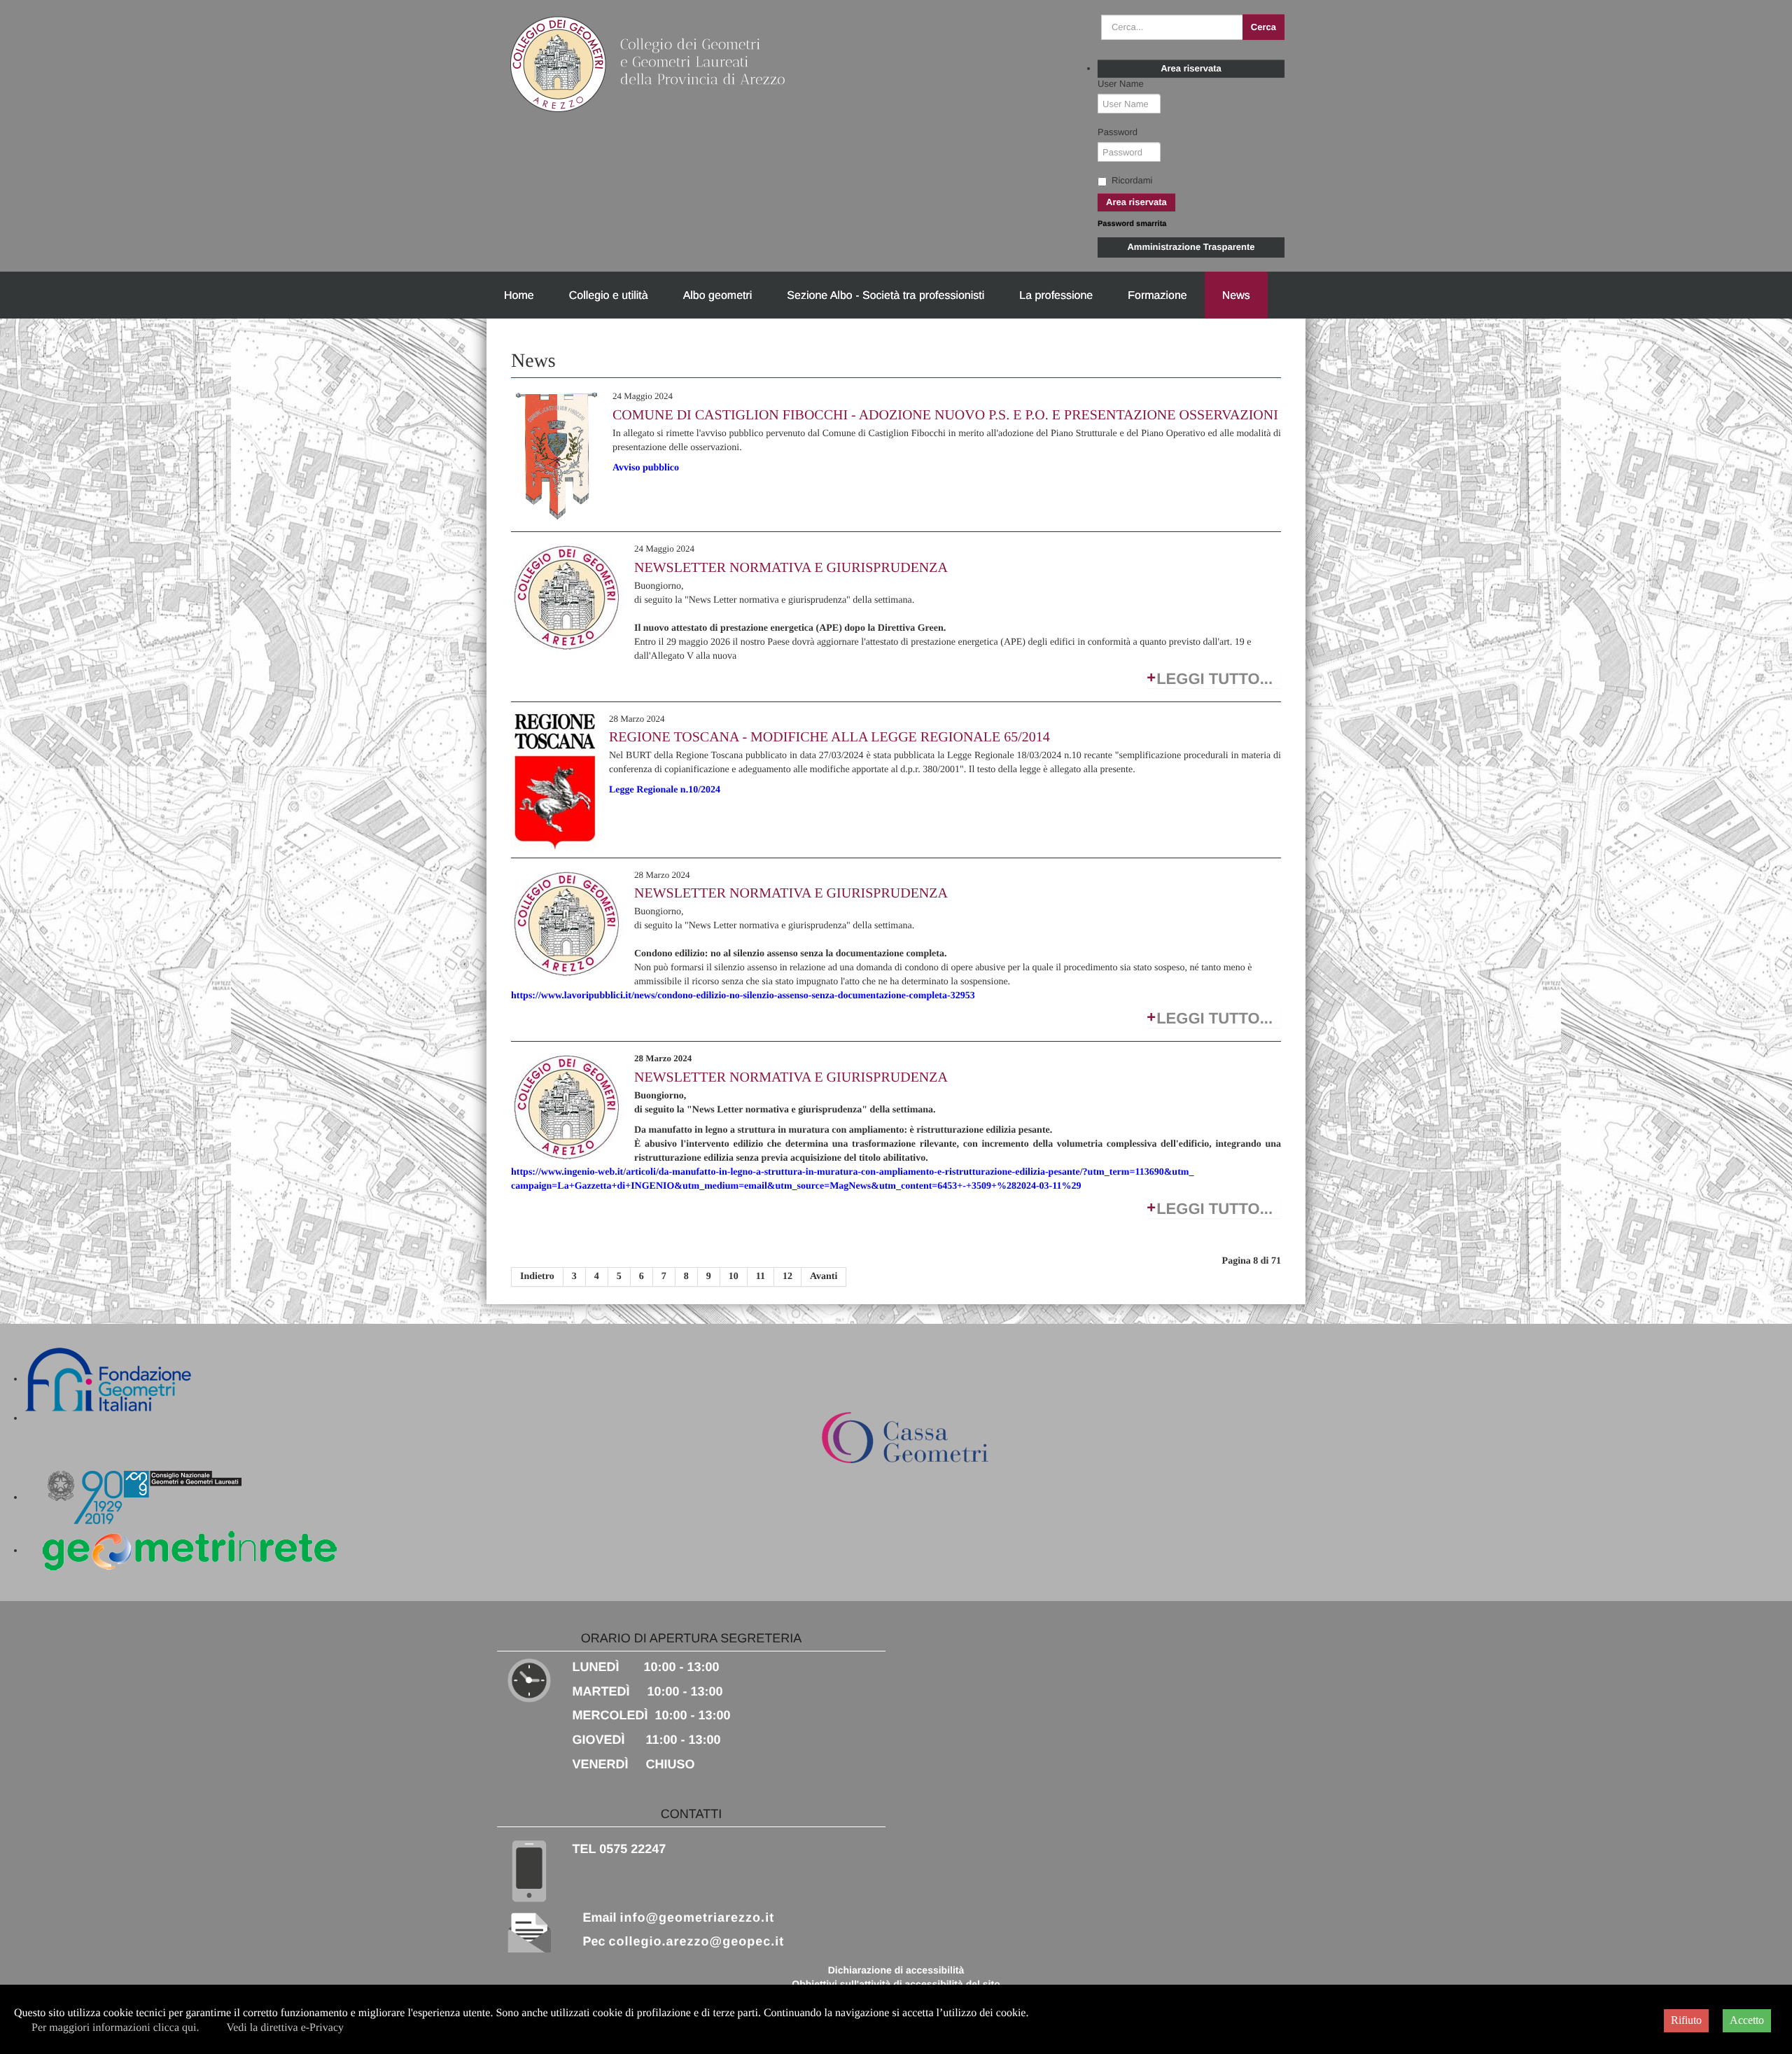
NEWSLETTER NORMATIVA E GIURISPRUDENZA (791, 893)
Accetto (1747, 2020)
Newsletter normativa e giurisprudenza (791, 568)
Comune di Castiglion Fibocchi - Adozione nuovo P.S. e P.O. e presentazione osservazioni (945, 415)
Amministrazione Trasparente (1191, 247)
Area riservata (1191, 68)
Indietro (537, 1277)
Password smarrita (1132, 224)
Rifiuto (1686, 2020)
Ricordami (1132, 180)
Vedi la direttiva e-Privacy (285, 2028)
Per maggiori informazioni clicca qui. (115, 2028)
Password (1118, 132)
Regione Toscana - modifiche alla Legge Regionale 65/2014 (829, 737)
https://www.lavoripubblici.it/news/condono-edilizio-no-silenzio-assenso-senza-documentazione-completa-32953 (743, 996)
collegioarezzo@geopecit (697, 1941)
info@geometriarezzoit (698, 1917)
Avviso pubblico (646, 468)
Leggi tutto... (1214, 679)
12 (787, 1277)
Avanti (824, 1277)
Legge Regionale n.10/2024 (665, 790)
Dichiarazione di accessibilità (896, 1970)
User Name (1121, 84)
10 (734, 1277)
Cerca (1263, 27)
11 (761, 1277)
